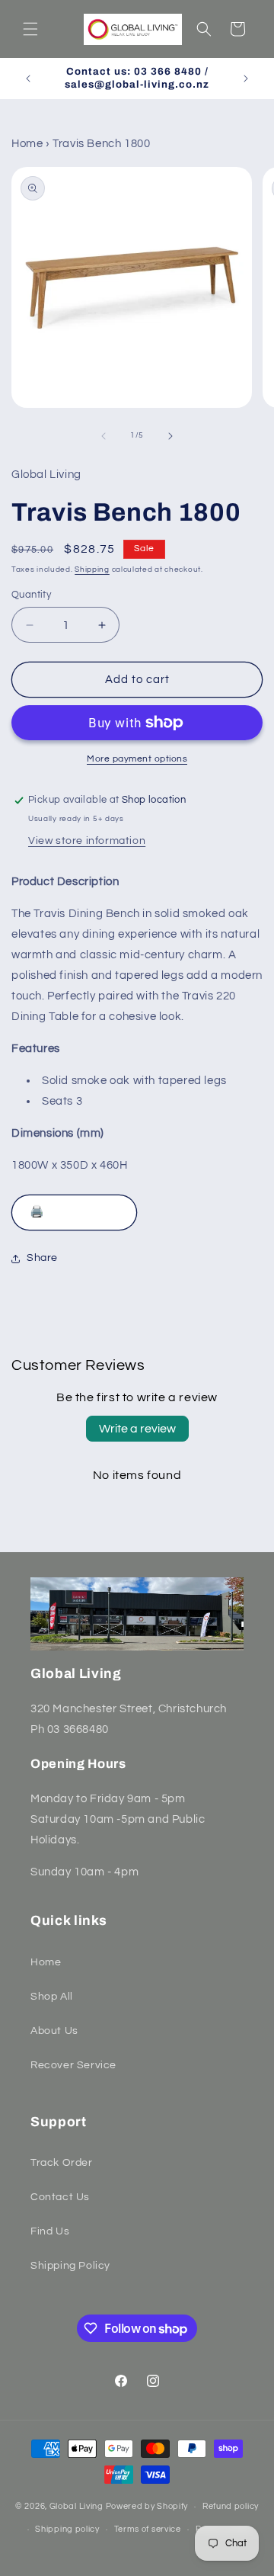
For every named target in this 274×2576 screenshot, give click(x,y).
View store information (87, 841)
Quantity (31, 595)
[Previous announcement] (28, 79)
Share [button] (42, 1258)
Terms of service (148, 2529)
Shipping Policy (70, 2266)
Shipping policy (67, 2529)
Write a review (137, 1429)
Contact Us (60, 2197)
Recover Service (73, 2065)
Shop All (52, 1997)
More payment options (137, 759)
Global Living (78, 2506)
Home (27, 144)
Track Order (62, 2163)
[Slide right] (170, 436)
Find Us (50, 2231)
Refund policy (231, 2506)
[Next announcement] (246, 79)
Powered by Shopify (147, 2506)
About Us (54, 2031)
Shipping (92, 569)
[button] (30, 29)
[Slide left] (104, 436)
